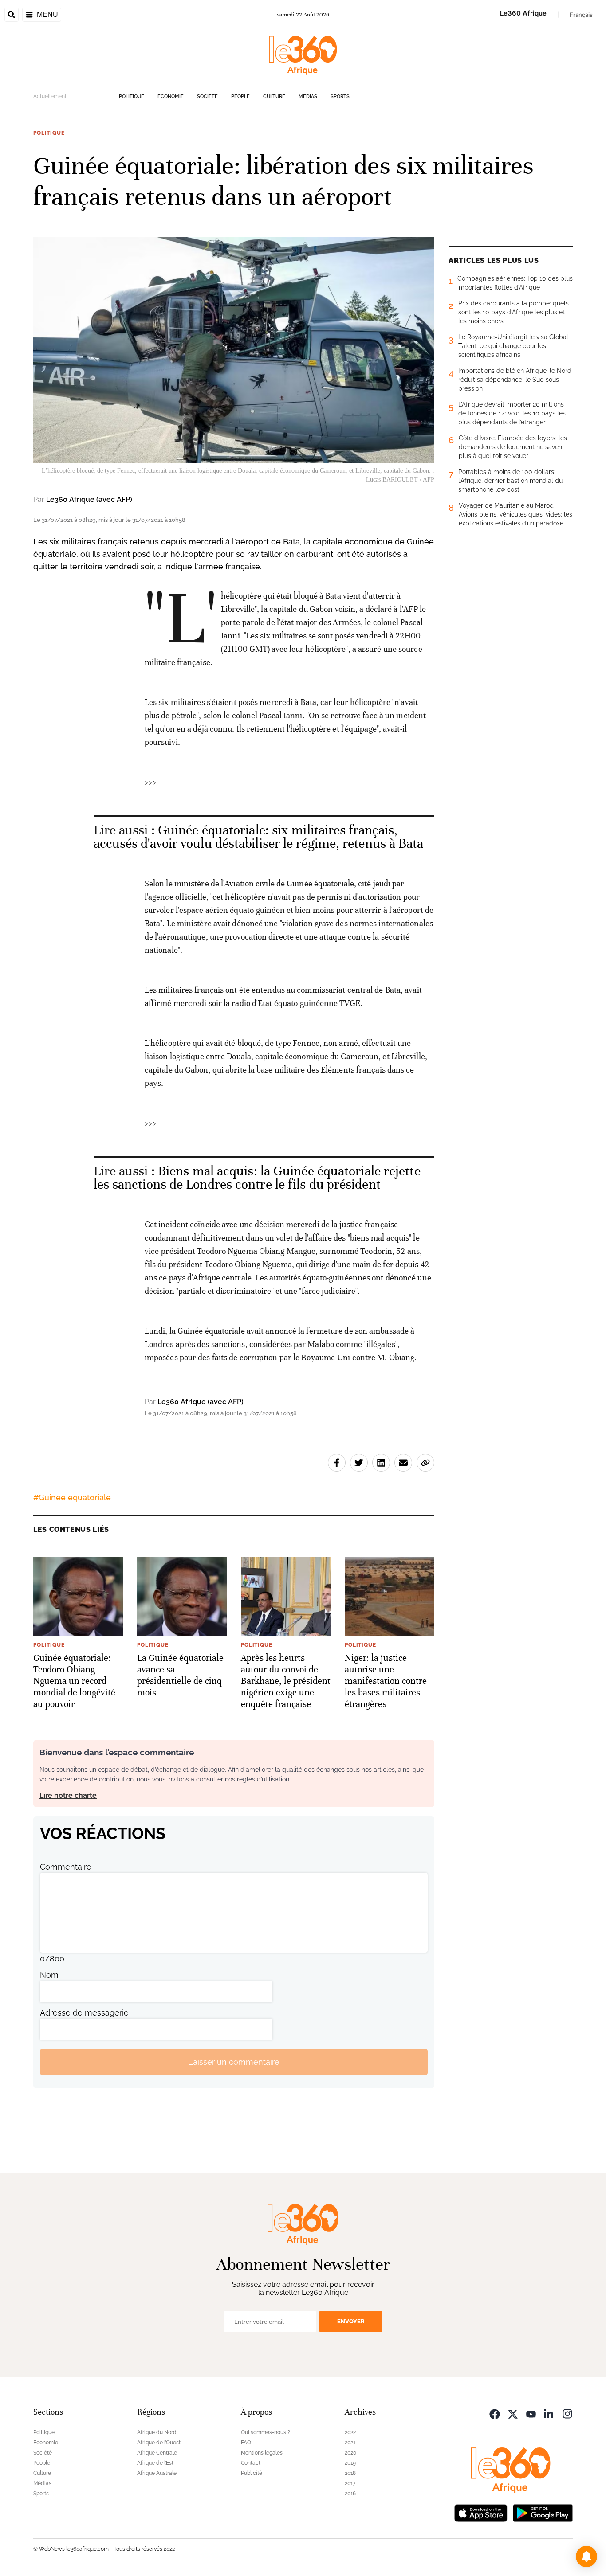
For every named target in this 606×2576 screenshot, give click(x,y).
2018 (350, 2473)
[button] (586, 2556)
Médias (308, 96)
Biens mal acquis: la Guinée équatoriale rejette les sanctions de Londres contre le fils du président (257, 1178)
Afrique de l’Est (155, 2463)
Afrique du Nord (157, 2432)
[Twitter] (513, 2413)
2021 (350, 2443)
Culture (274, 96)
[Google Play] (543, 2512)
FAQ (246, 2443)
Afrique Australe (157, 2473)
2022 (350, 2432)
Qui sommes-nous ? (266, 2432)
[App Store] (481, 2512)
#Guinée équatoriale (72, 1497)
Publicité (252, 2473)
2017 (350, 2483)
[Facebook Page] (495, 2413)
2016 (350, 2494)
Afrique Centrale (157, 2453)
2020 (350, 2453)
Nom (49, 1975)
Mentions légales (262, 2453)
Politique (132, 96)
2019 (350, 2463)
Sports (340, 96)
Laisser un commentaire (234, 2062)
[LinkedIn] (549, 2413)
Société (207, 96)
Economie (171, 96)
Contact (251, 2463)
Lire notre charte (68, 1795)
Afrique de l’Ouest (159, 2443)
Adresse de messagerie (84, 2013)
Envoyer (351, 2321)
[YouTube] (531, 2413)
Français (581, 15)
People (240, 96)
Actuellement (50, 96)
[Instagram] (567, 2413)
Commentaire (66, 1867)
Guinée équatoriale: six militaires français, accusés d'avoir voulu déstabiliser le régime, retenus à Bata (259, 837)
